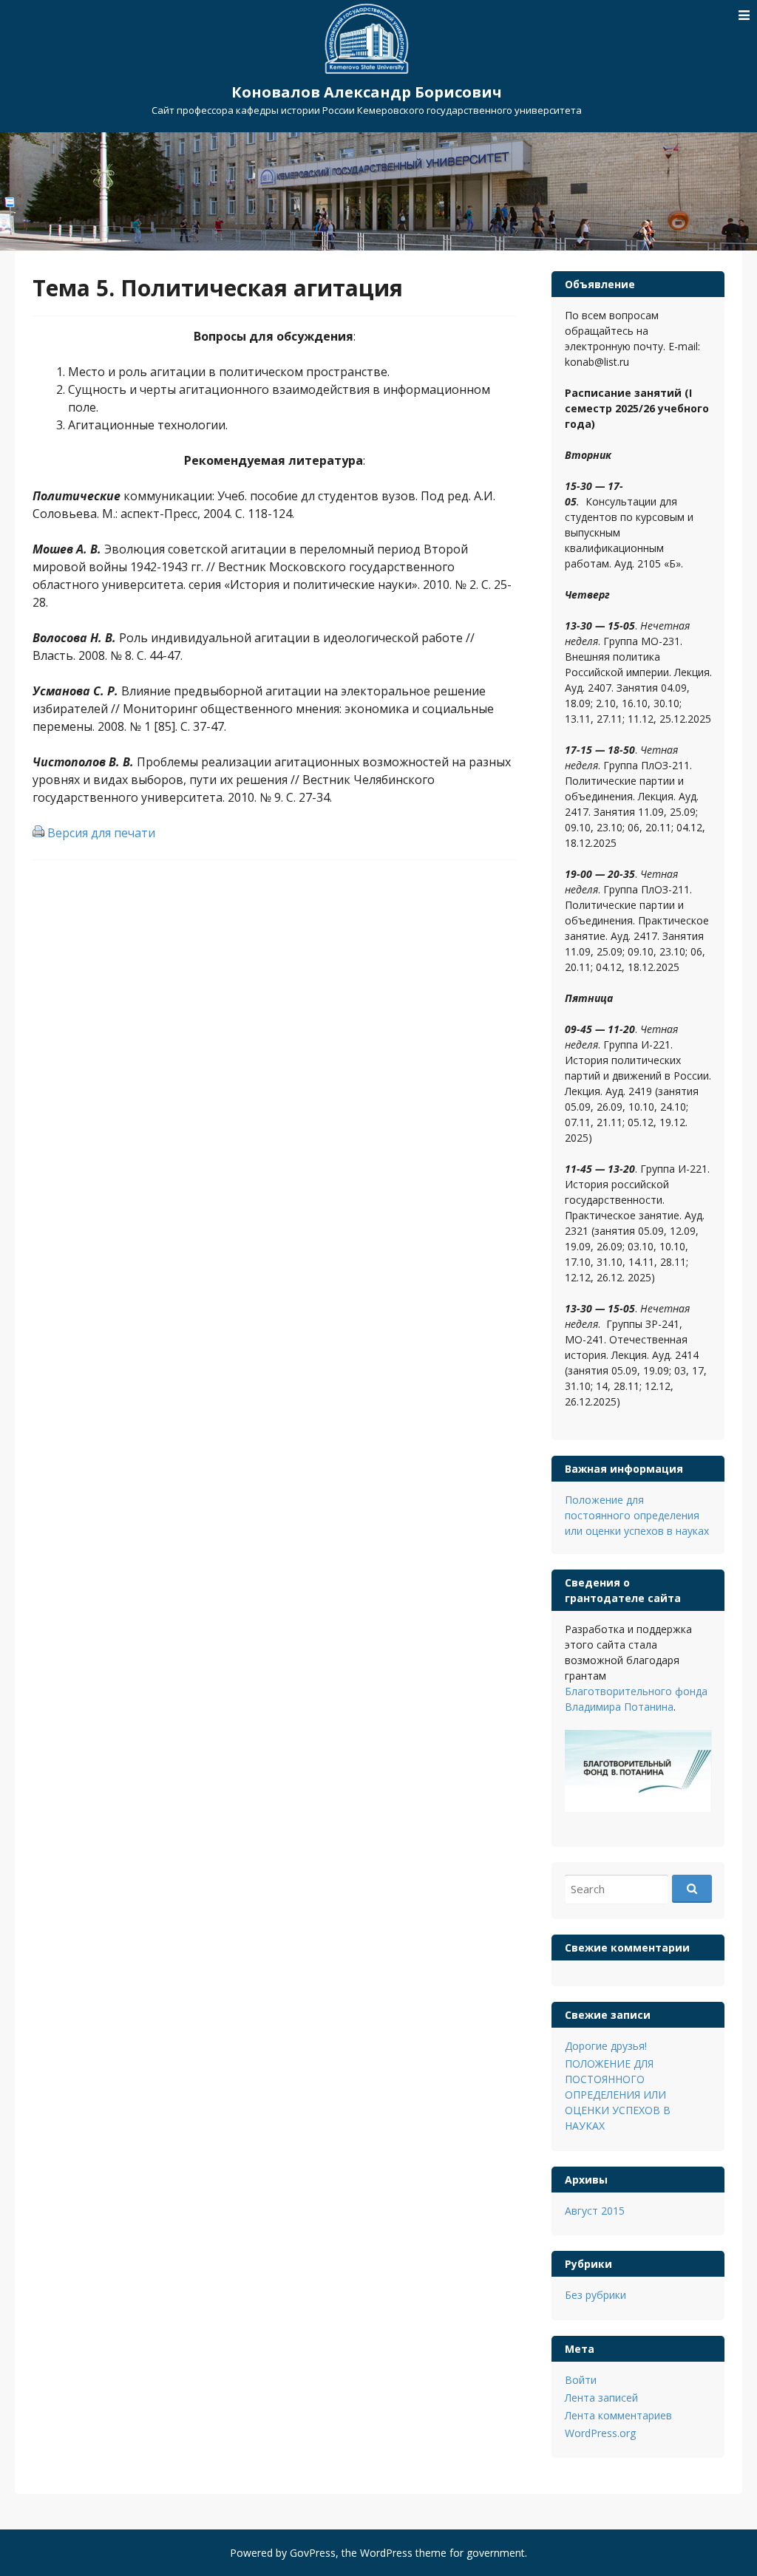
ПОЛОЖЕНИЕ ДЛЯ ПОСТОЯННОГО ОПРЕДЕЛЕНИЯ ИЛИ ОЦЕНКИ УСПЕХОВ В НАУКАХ (618, 2095)
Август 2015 (595, 2211)
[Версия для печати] (38, 833)
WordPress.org (600, 2433)
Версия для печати (101, 833)
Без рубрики (595, 2295)
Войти (581, 2380)
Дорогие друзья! (606, 2046)
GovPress (313, 2553)
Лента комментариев (618, 2415)
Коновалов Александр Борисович (367, 92)
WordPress (386, 2553)
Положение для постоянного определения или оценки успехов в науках (637, 1515)
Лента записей (601, 2398)
